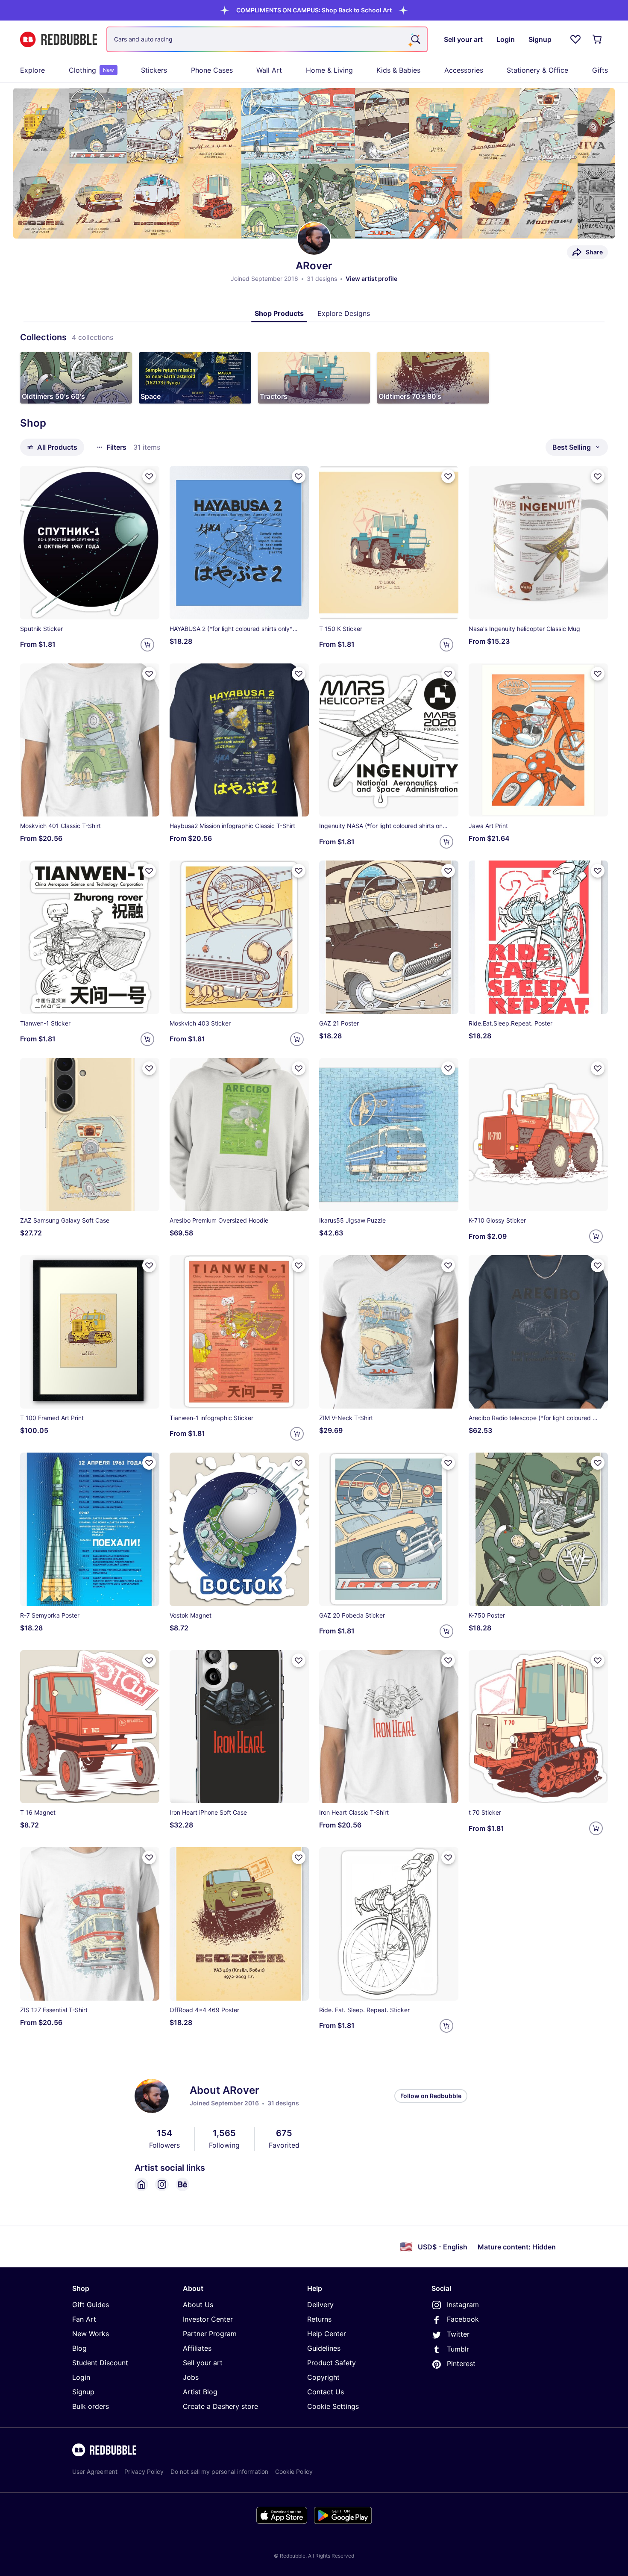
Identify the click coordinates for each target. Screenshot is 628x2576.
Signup (83, 2392)
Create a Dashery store (220, 2406)
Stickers (154, 70)
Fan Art (84, 2319)
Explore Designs (344, 313)
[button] (314, 10)
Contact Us (326, 2392)
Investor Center (208, 2319)
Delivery (320, 2305)
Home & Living (329, 70)
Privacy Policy (144, 2471)
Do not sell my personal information (219, 2471)
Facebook (463, 2319)
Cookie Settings (333, 2406)
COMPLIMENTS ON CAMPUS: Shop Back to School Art (314, 10)
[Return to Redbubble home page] (59, 40)
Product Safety (332, 2363)
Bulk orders (91, 2406)
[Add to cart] (147, 645)
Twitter (458, 2334)
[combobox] (267, 39)
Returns (319, 2319)
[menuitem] (32, 70)
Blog (79, 2348)
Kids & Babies (398, 70)
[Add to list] (149, 476)
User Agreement (95, 2471)
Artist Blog (200, 2392)
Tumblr (458, 2349)
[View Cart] (598, 39)
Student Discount (100, 2363)
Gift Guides (91, 2305)
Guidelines (324, 2348)
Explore (32, 70)
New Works (91, 2334)
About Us (198, 2305)
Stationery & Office (537, 70)
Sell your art (203, 2363)
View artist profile (371, 279)
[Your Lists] (575, 39)
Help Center (327, 2334)
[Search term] (415, 39)
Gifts (600, 70)
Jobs (191, 2377)
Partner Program (210, 2334)
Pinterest (461, 2364)
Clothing (91, 70)
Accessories (464, 70)
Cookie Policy (294, 2471)
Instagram (463, 2305)
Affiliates (197, 2348)
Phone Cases (212, 70)
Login (81, 2377)
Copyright (323, 2377)
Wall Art (269, 70)
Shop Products (279, 313)
